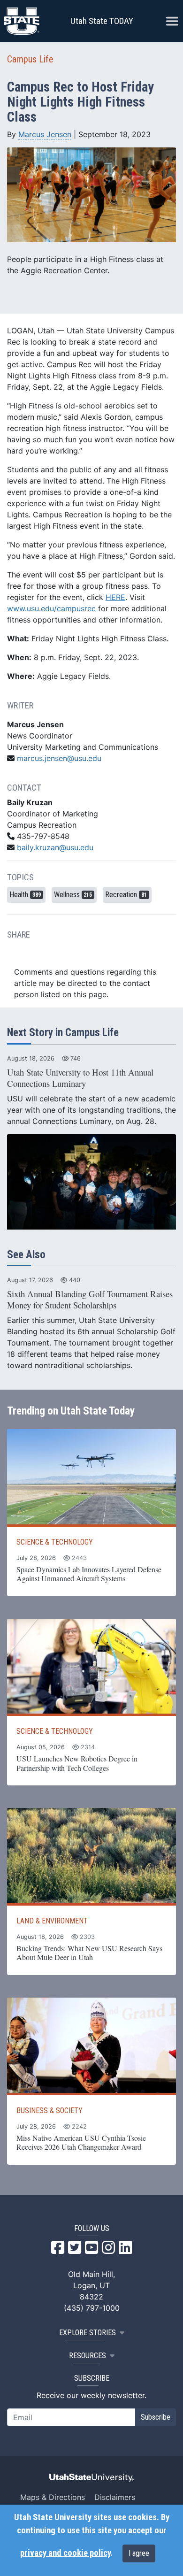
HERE (115, 597)
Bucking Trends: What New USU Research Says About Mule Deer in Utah (89, 1953)
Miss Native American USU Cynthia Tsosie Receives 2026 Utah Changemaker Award (81, 2142)
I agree (139, 2553)
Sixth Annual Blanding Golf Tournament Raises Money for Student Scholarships (90, 1299)
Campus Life (30, 59)
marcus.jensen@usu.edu (59, 758)
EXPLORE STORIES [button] (88, 2333)
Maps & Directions (53, 2497)
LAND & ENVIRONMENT (52, 1921)
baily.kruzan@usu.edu (55, 847)
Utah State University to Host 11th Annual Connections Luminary (80, 1078)
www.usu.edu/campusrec (51, 608)
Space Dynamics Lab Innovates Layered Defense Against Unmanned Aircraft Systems (89, 1574)
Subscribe (156, 2417)
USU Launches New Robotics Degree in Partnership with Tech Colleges (77, 1763)
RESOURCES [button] (88, 2356)
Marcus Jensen (45, 134)
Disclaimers (115, 2497)
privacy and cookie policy (65, 2553)
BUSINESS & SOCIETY (50, 2111)
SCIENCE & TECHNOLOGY (55, 1542)
